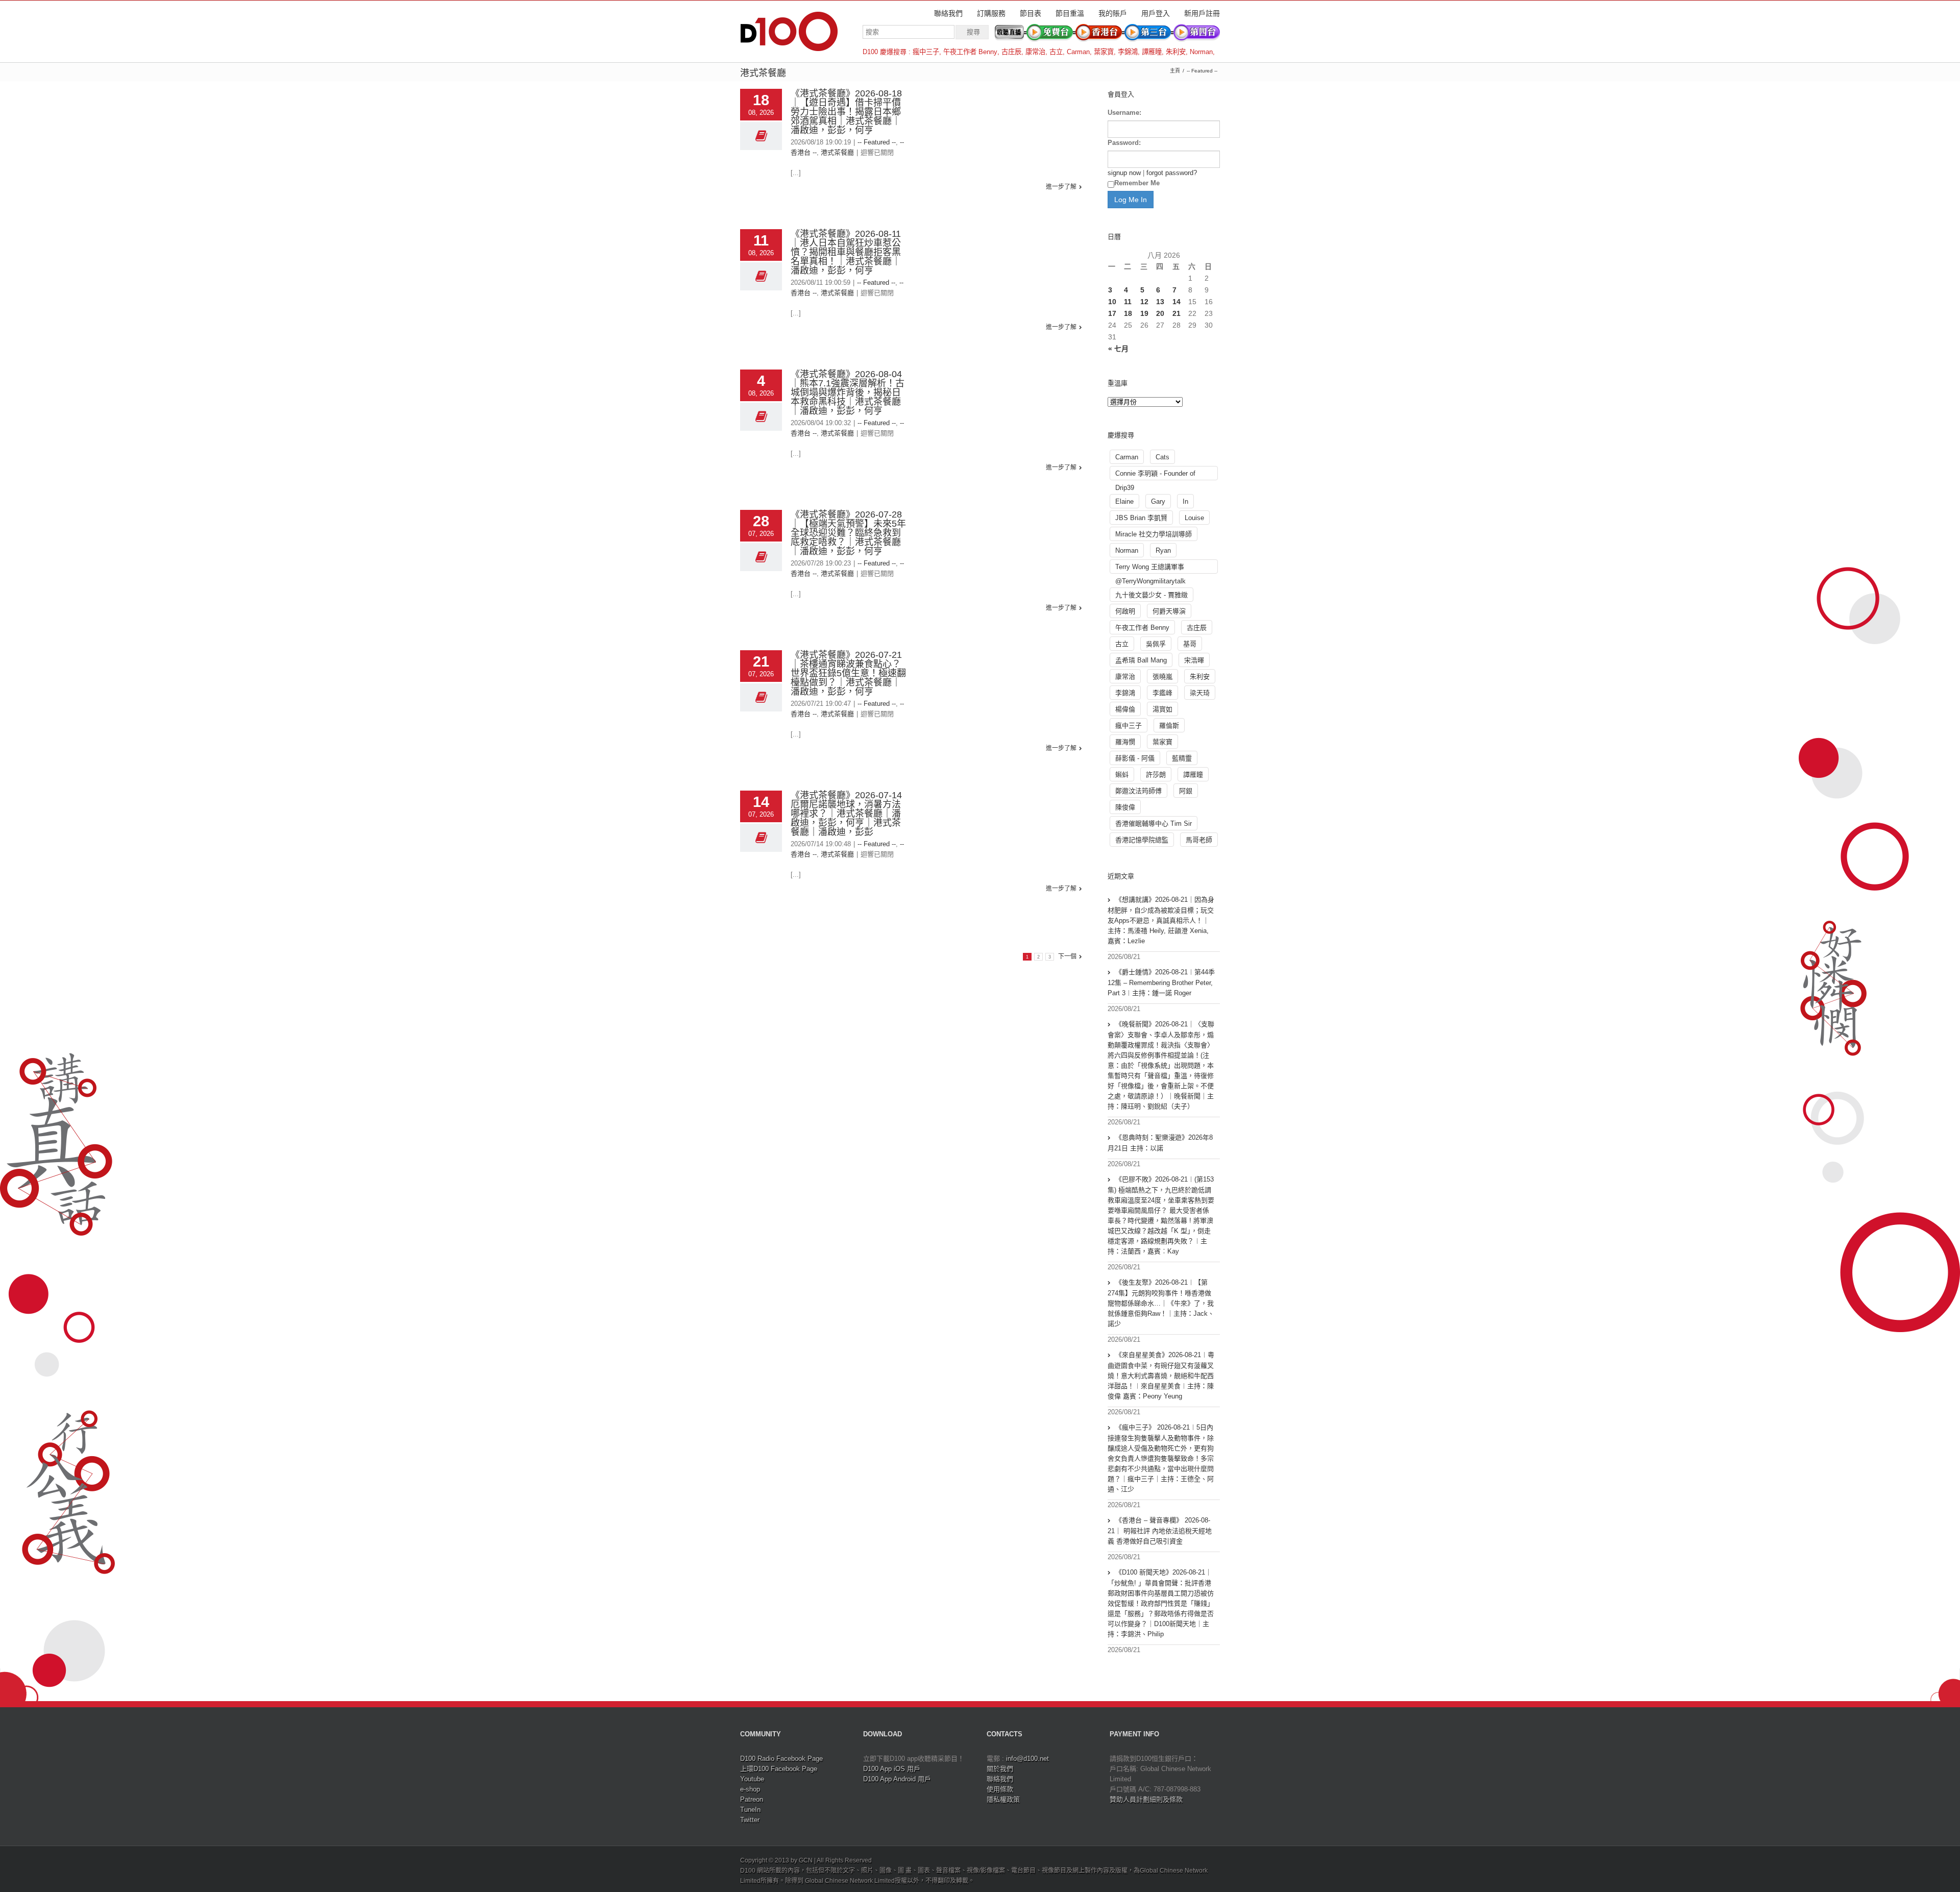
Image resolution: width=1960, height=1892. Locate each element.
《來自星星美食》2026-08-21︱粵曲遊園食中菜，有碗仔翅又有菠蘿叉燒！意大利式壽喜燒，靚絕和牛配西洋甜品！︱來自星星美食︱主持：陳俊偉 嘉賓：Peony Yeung (1161, 1375)
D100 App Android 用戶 (897, 1779)
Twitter (750, 1820)
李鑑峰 (1162, 693)
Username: (1124, 113)
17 (1112, 313)
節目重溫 (1070, 13)
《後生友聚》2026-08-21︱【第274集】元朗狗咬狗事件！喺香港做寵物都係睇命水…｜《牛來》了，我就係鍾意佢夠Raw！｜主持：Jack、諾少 (1161, 1303)
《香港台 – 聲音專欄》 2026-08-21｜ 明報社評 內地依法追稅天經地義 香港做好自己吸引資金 (1160, 1531)
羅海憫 (1125, 742)
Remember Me (1137, 183)
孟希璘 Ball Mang (1141, 660)
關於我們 (1000, 1769)
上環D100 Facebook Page (779, 1769)
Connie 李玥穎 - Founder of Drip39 (1155, 475)
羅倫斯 (1169, 726)
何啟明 (1125, 611)
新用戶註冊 (1202, 13)
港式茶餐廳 (837, 152)
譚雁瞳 (1152, 52)
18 (1128, 313)
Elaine (1124, 501)
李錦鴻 (1128, 52)
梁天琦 (1200, 693)
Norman (1201, 52)
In (1185, 501)
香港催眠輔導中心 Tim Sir (1154, 824)
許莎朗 (1156, 775)
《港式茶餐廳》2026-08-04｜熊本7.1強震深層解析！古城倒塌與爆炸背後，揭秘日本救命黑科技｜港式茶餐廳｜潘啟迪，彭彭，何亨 (848, 392)
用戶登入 (1156, 13)
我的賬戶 (1113, 13)
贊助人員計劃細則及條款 (1146, 1799)
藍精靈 (1182, 758)
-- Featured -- (1202, 71)
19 (1144, 313)
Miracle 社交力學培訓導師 (1154, 534)
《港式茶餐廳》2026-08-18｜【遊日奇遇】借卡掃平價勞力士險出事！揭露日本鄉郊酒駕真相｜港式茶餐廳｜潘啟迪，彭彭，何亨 (846, 112)
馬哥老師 (1199, 840)
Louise (1194, 518)
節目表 (1031, 13)
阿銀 (1186, 791)
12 (1144, 302)
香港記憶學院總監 (1142, 840)
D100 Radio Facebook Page (781, 1759)
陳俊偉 (1125, 807)
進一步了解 (1061, 187)
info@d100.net (1027, 1759)
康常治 (1035, 52)
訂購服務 (991, 13)
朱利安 (1176, 52)
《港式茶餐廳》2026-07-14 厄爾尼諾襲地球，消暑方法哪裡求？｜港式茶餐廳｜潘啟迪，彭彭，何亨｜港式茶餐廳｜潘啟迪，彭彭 (846, 814)
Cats (1162, 457)
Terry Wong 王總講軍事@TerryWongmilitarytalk (1150, 568)
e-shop (750, 1789)
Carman (1078, 52)
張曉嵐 (1162, 677)
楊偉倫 (1125, 709)
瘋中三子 (926, 52)
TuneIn (750, 1810)
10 (1112, 302)
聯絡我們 (948, 13)
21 (1177, 313)
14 (1177, 302)
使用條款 (1000, 1789)
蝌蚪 (1122, 775)
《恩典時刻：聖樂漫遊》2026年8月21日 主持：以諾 (1160, 1143)
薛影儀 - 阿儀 (1135, 758)
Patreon (752, 1799)
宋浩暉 (1194, 660)
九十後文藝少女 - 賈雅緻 (1151, 595)
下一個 (1067, 956)
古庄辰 (1011, 52)
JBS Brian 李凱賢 (1141, 518)
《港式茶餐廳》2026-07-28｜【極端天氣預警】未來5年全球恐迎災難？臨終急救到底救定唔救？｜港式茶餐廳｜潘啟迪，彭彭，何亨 (848, 533)
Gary (1158, 501)
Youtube (752, 1779)
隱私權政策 (1003, 1799)
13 (1160, 302)
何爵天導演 (1169, 611)
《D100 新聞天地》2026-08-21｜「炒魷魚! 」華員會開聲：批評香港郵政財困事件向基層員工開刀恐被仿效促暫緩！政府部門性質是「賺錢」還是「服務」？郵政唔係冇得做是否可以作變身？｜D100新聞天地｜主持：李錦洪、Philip (1161, 1603)
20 (1160, 313)
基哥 (1190, 644)
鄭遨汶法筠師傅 (1138, 791)
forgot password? (1172, 173)
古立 (1056, 52)
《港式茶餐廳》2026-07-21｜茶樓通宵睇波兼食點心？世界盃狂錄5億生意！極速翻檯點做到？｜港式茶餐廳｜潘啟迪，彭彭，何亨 (848, 673)
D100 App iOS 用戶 (892, 1769)
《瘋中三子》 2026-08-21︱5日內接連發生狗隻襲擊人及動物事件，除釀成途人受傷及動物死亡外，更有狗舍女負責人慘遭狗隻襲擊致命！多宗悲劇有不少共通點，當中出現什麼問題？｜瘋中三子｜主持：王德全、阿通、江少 (1161, 1458)
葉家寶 (1104, 52)
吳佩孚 (1156, 644)
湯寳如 (1162, 709)
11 (1128, 302)
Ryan (1163, 550)
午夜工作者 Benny (970, 52)
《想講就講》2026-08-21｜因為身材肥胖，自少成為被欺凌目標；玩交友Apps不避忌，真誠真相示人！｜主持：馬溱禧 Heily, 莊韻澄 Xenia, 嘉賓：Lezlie (1161, 920)
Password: (1124, 143)
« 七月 (1118, 349)
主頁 (1175, 71)
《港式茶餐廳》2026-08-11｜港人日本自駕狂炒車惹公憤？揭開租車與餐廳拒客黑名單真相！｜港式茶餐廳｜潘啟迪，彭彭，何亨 (846, 252)
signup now (1124, 173)
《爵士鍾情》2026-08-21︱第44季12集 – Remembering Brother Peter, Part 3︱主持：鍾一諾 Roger (1161, 982)
